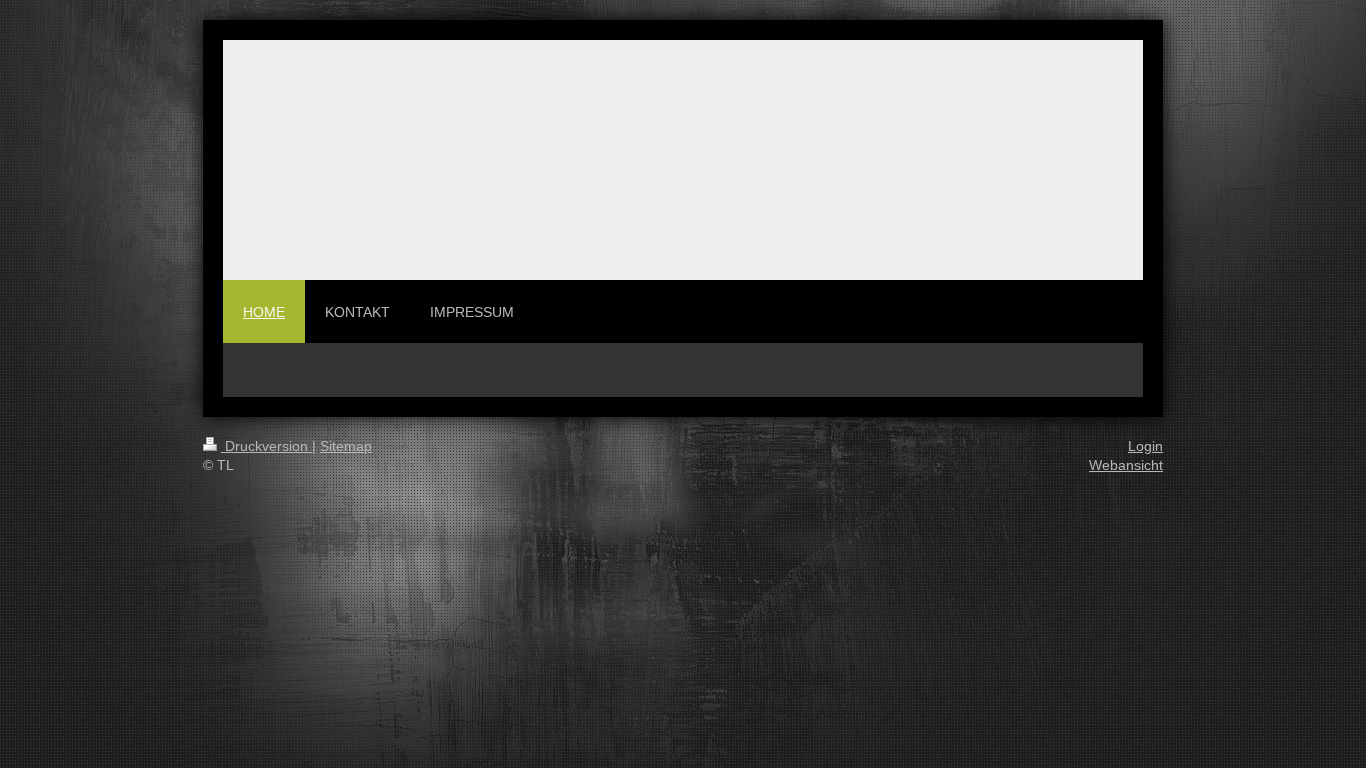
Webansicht (1126, 465)
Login (1145, 446)
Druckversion (266, 446)
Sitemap (346, 446)
